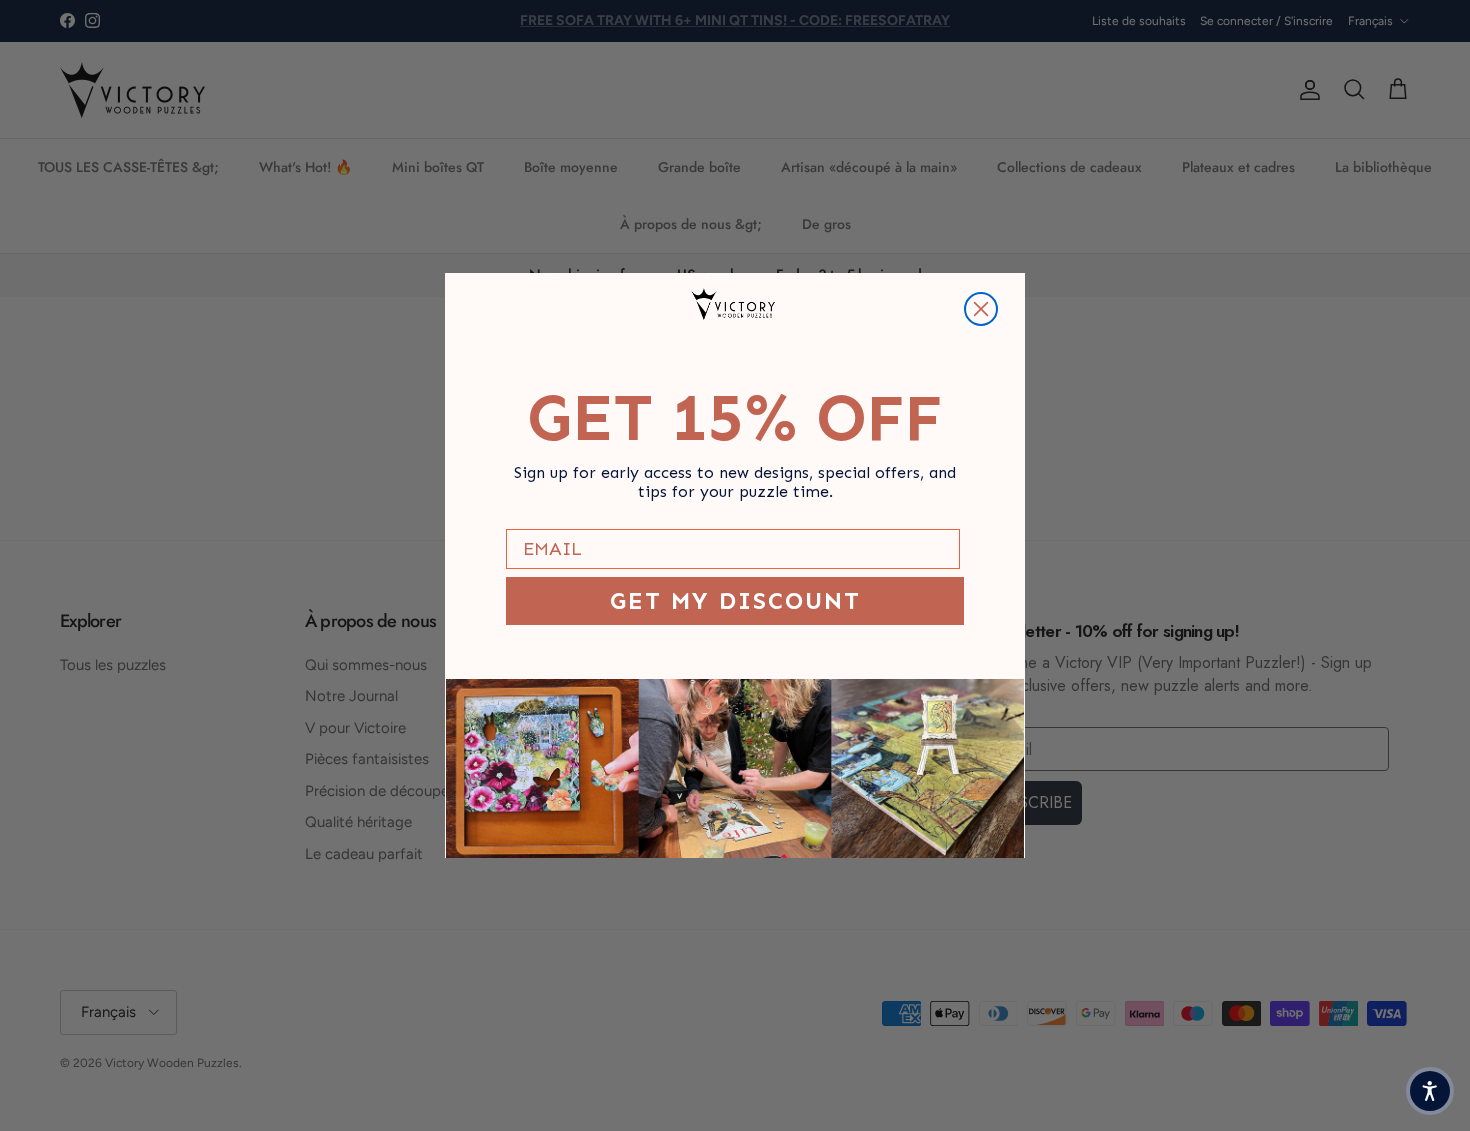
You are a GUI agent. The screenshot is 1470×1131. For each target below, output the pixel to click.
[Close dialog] (981, 309)
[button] (1430, 1091)
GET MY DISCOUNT (735, 600)
